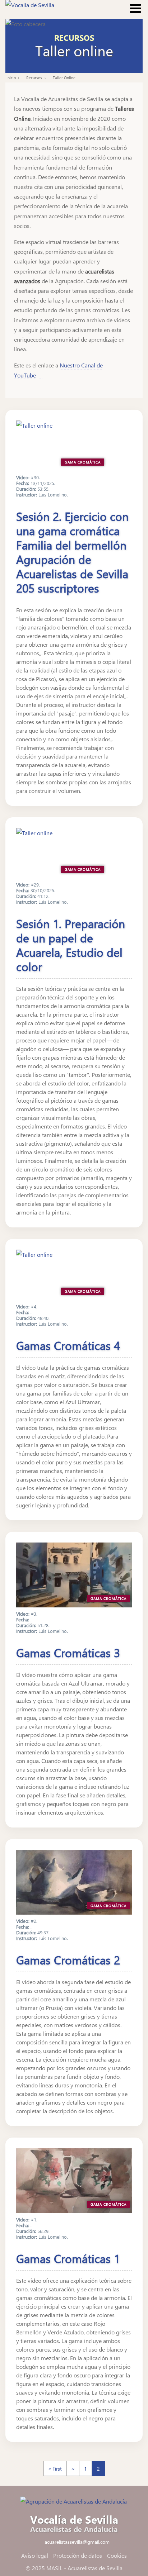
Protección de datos (78, 2555)
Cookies (117, 2555)
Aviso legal (35, 2555)
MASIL (54, 2568)
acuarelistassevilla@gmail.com (77, 2542)
